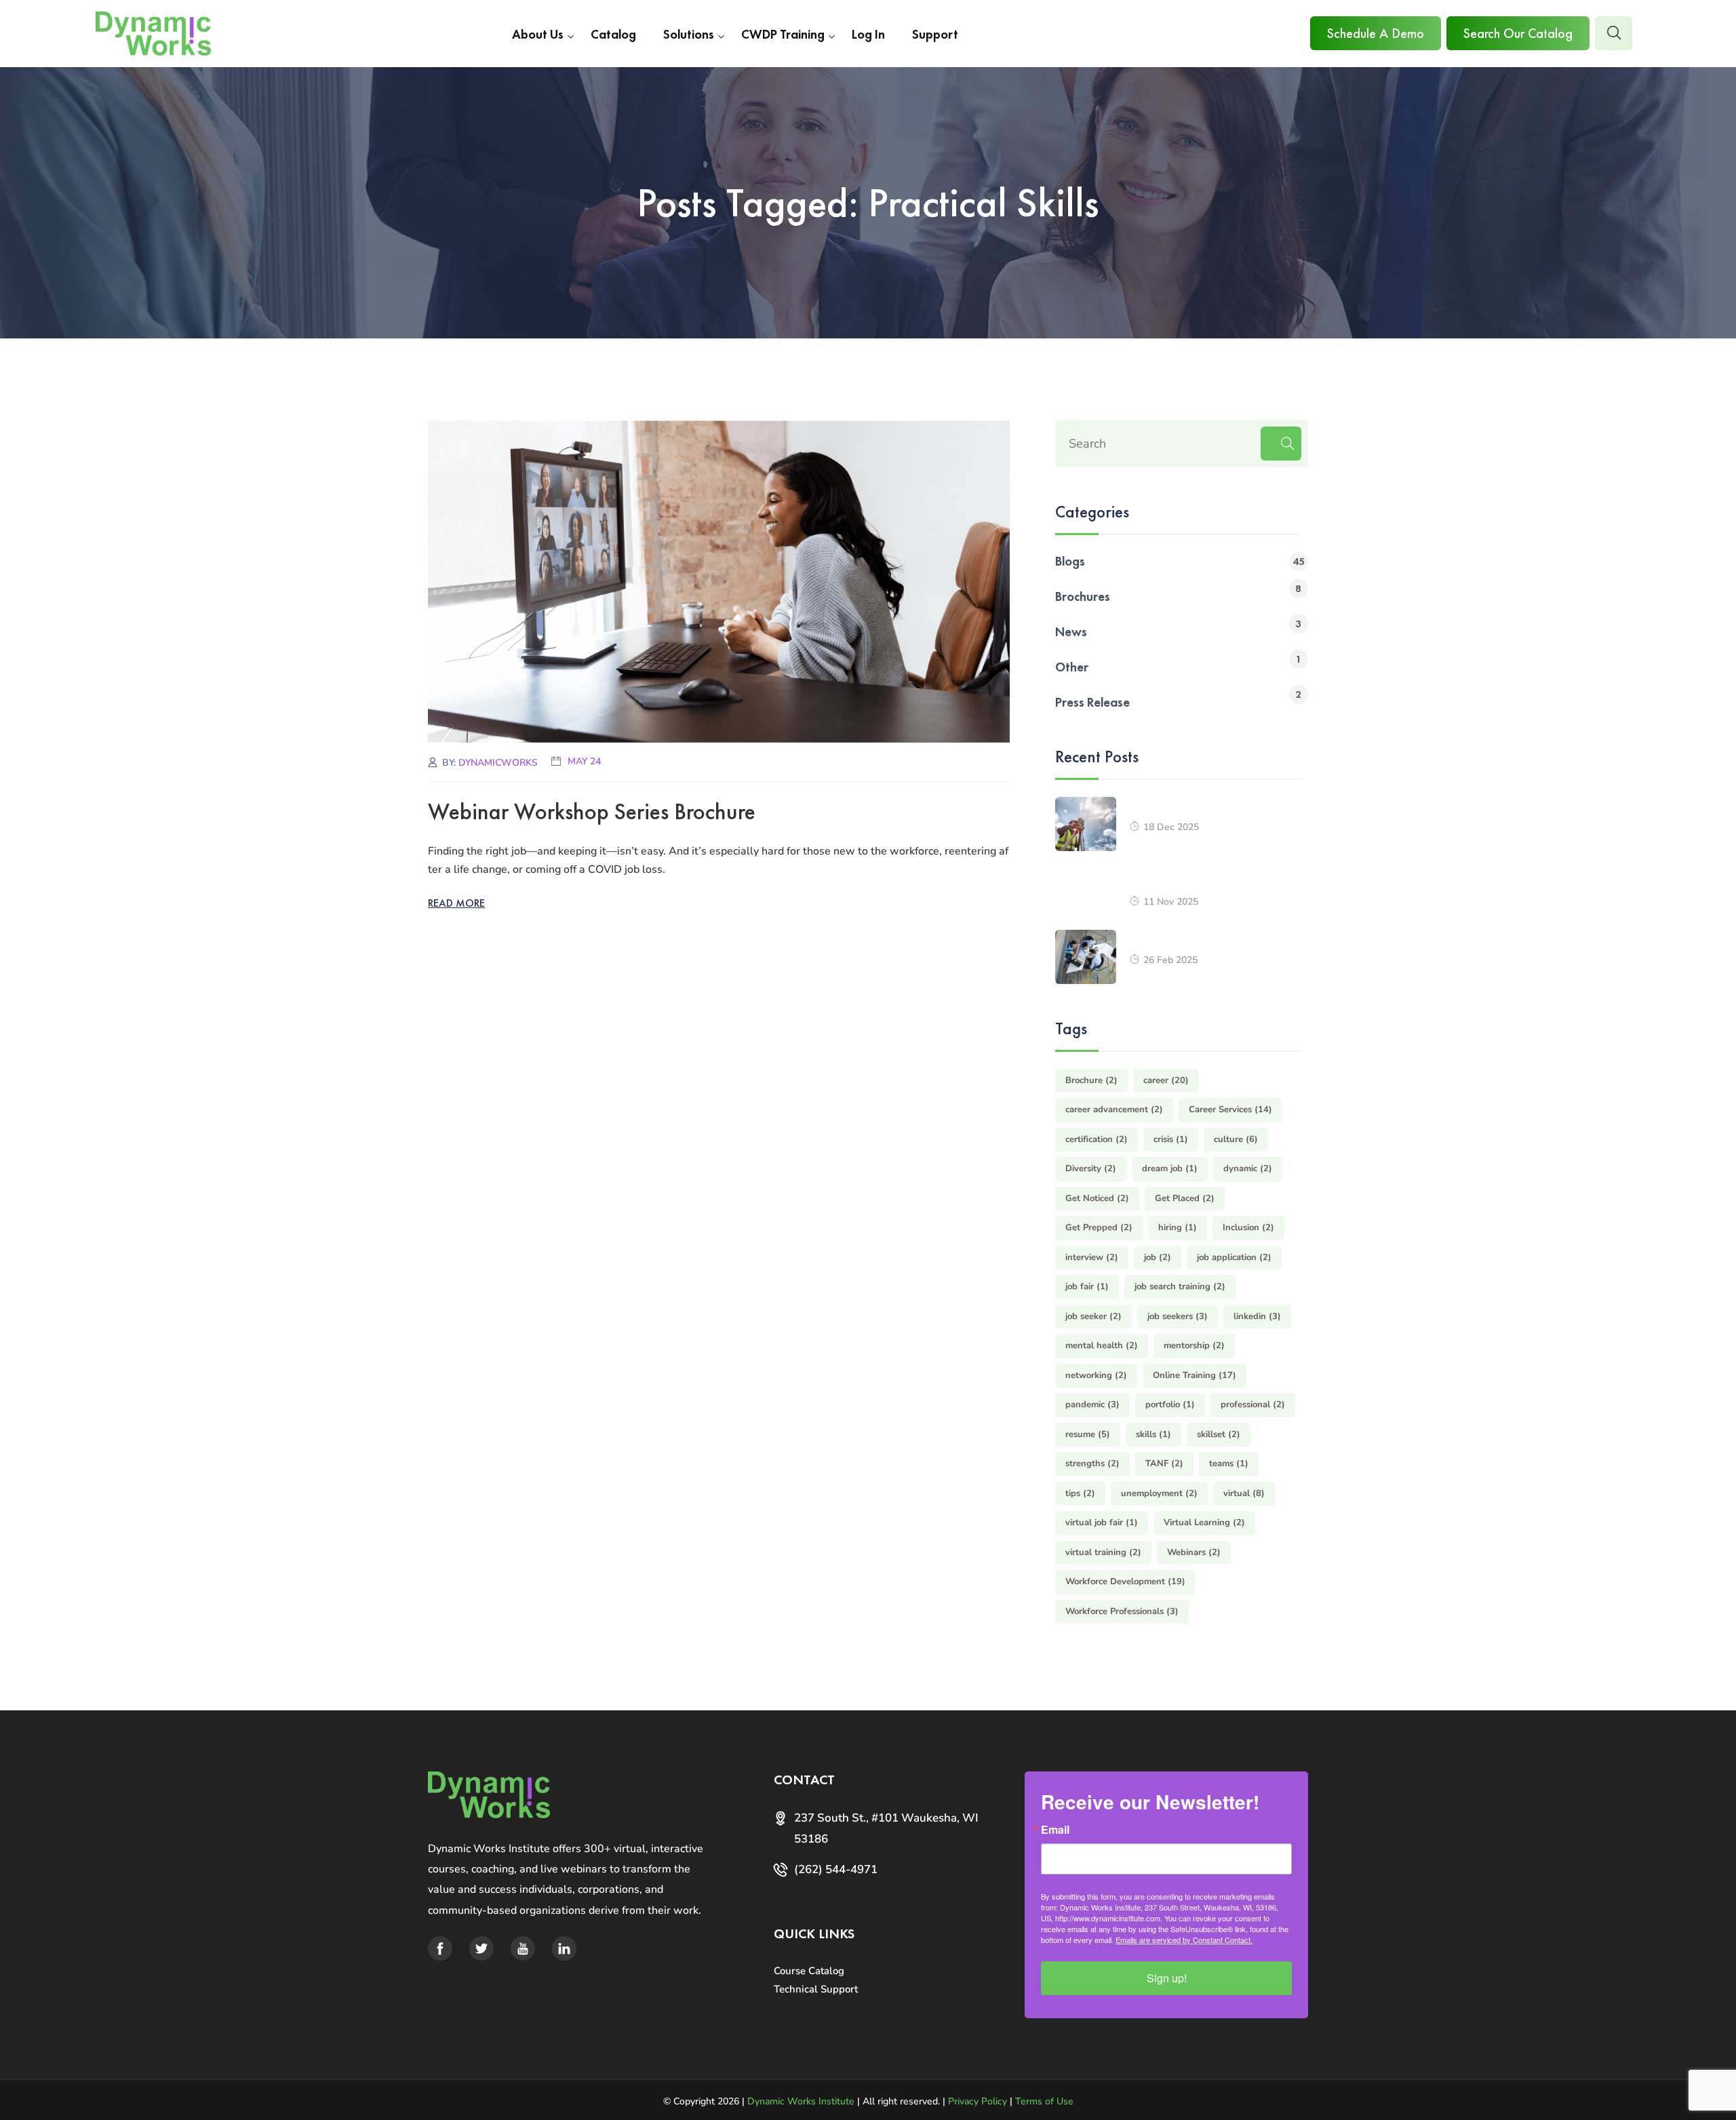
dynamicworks (498, 763)
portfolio (1170, 1405)
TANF (1164, 1464)
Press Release (1092, 702)
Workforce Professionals (1122, 1611)
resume (1088, 1434)
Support (935, 34)
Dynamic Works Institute (801, 2101)
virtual (1244, 1493)
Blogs (1070, 561)
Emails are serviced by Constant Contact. (1184, 1940)
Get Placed (1185, 1198)
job (1158, 1257)
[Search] (1281, 444)
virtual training (1103, 1552)
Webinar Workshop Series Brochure (592, 811)
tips (1080, 1493)
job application (1234, 1257)
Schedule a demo (1376, 33)
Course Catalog (809, 1971)
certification (1097, 1139)
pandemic (1092, 1405)
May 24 (584, 761)
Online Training (1195, 1375)
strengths (1092, 1464)
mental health (1102, 1346)
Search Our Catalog (1518, 33)
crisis (1171, 1139)
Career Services (1230, 1110)
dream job (1170, 1169)
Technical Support (816, 1989)
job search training (1180, 1287)
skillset (1219, 1434)
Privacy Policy (978, 2101)
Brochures (1083, 596)
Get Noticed (1097, 1198)
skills (1153, 1434)
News (1071, 632)
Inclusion (1248, 1228)
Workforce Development (1125, 1582)
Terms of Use (1044, 2101)
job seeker (1093, 1316)
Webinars (1194, 1552)
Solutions (689, 34)
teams (1229, 1464)
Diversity (1091, 1169)
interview (1092, 1257)
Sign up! (1167, 1978)
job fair (1087, 1287)
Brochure (1091, 1080)
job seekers (1178, 1316)
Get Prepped (1099, 1228)
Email (1055, 1830)
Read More (456, 903)
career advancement (1114, 1110)
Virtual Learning (1204, 1523)
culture (1236, 1139)
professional (1253, 1405)
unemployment (1159, 1493)
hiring (1178, 1228)
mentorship (1194, 1346)
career (1166, 1080)
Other (1072, 667)
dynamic (1248, 1169)
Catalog (613, 34)
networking (1096, 1375)
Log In (868, 34)
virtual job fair (1102, 1523)
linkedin (1257, 1316)
